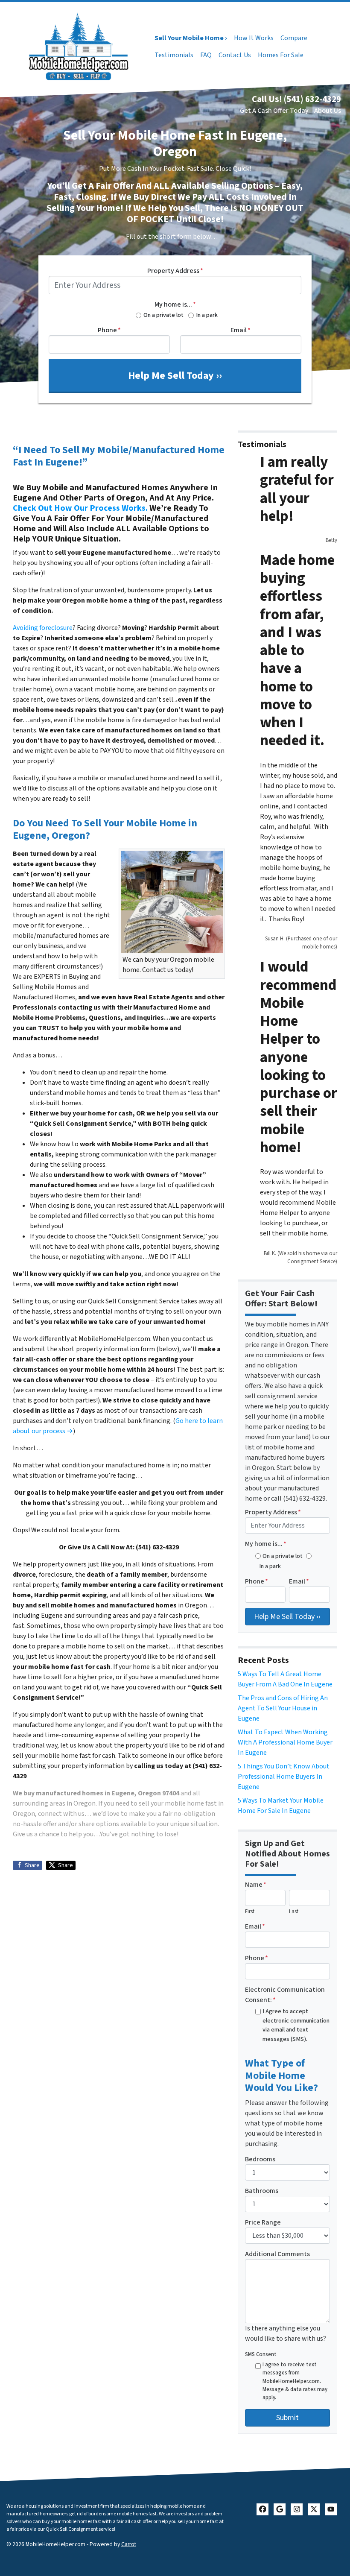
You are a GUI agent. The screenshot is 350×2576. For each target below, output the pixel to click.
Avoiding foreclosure (43, 628)
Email (241, 330)
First (250, 1912)
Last (294, 1912)
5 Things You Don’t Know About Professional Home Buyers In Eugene (284, 1777)
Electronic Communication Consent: (285, 1995)
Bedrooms (260, 2159)
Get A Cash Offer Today (274, 111)
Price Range (263, 2222)
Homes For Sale (281, 55)
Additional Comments (277, 2254)
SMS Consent (261, 2354)
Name (256, 1885)
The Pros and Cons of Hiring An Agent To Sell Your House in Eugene (283, 1708)
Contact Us (235, 55)
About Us (328, 111)
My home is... (175, 304)
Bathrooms (262, 2191)
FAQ (206, 55)
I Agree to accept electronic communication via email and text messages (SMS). (296, 2025)
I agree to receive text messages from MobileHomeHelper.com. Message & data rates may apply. (295, 2381)
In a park (207, 315)
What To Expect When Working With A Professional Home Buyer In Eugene (285, 1742)
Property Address (175, 271)
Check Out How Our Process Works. (80, 508)
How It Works (254, 38)
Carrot (129, 2544)
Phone (109, 330)
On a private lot (163, 315)
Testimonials (174, 55)
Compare (294, 38)
